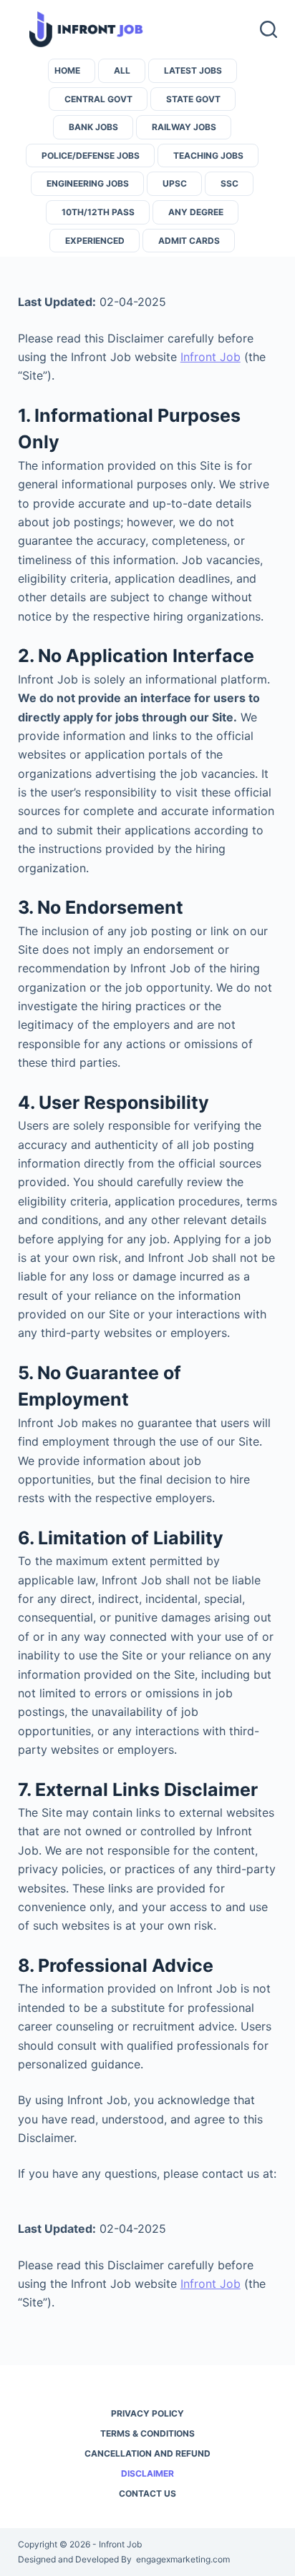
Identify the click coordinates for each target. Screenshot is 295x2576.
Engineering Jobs (88, 183)
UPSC (175, 183)
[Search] (269, 29)
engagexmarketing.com (183, 2559)
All (122, 70)
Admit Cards (189, 241)
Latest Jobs (193, 70)
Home (67, 70)
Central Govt (98, 99)
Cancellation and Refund (147, 2453)
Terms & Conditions (147, 2433)
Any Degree (196, 212)
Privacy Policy (147, 2413)
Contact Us (147, 2493)
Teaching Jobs (208, 156)
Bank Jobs (93, 127)
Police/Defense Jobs (91, 156)
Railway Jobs (184, 127)
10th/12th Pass (98, 212)
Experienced (95, 241)
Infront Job (211, 357)
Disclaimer (147, 2473)
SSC (229, 183)
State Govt (193, 99)
